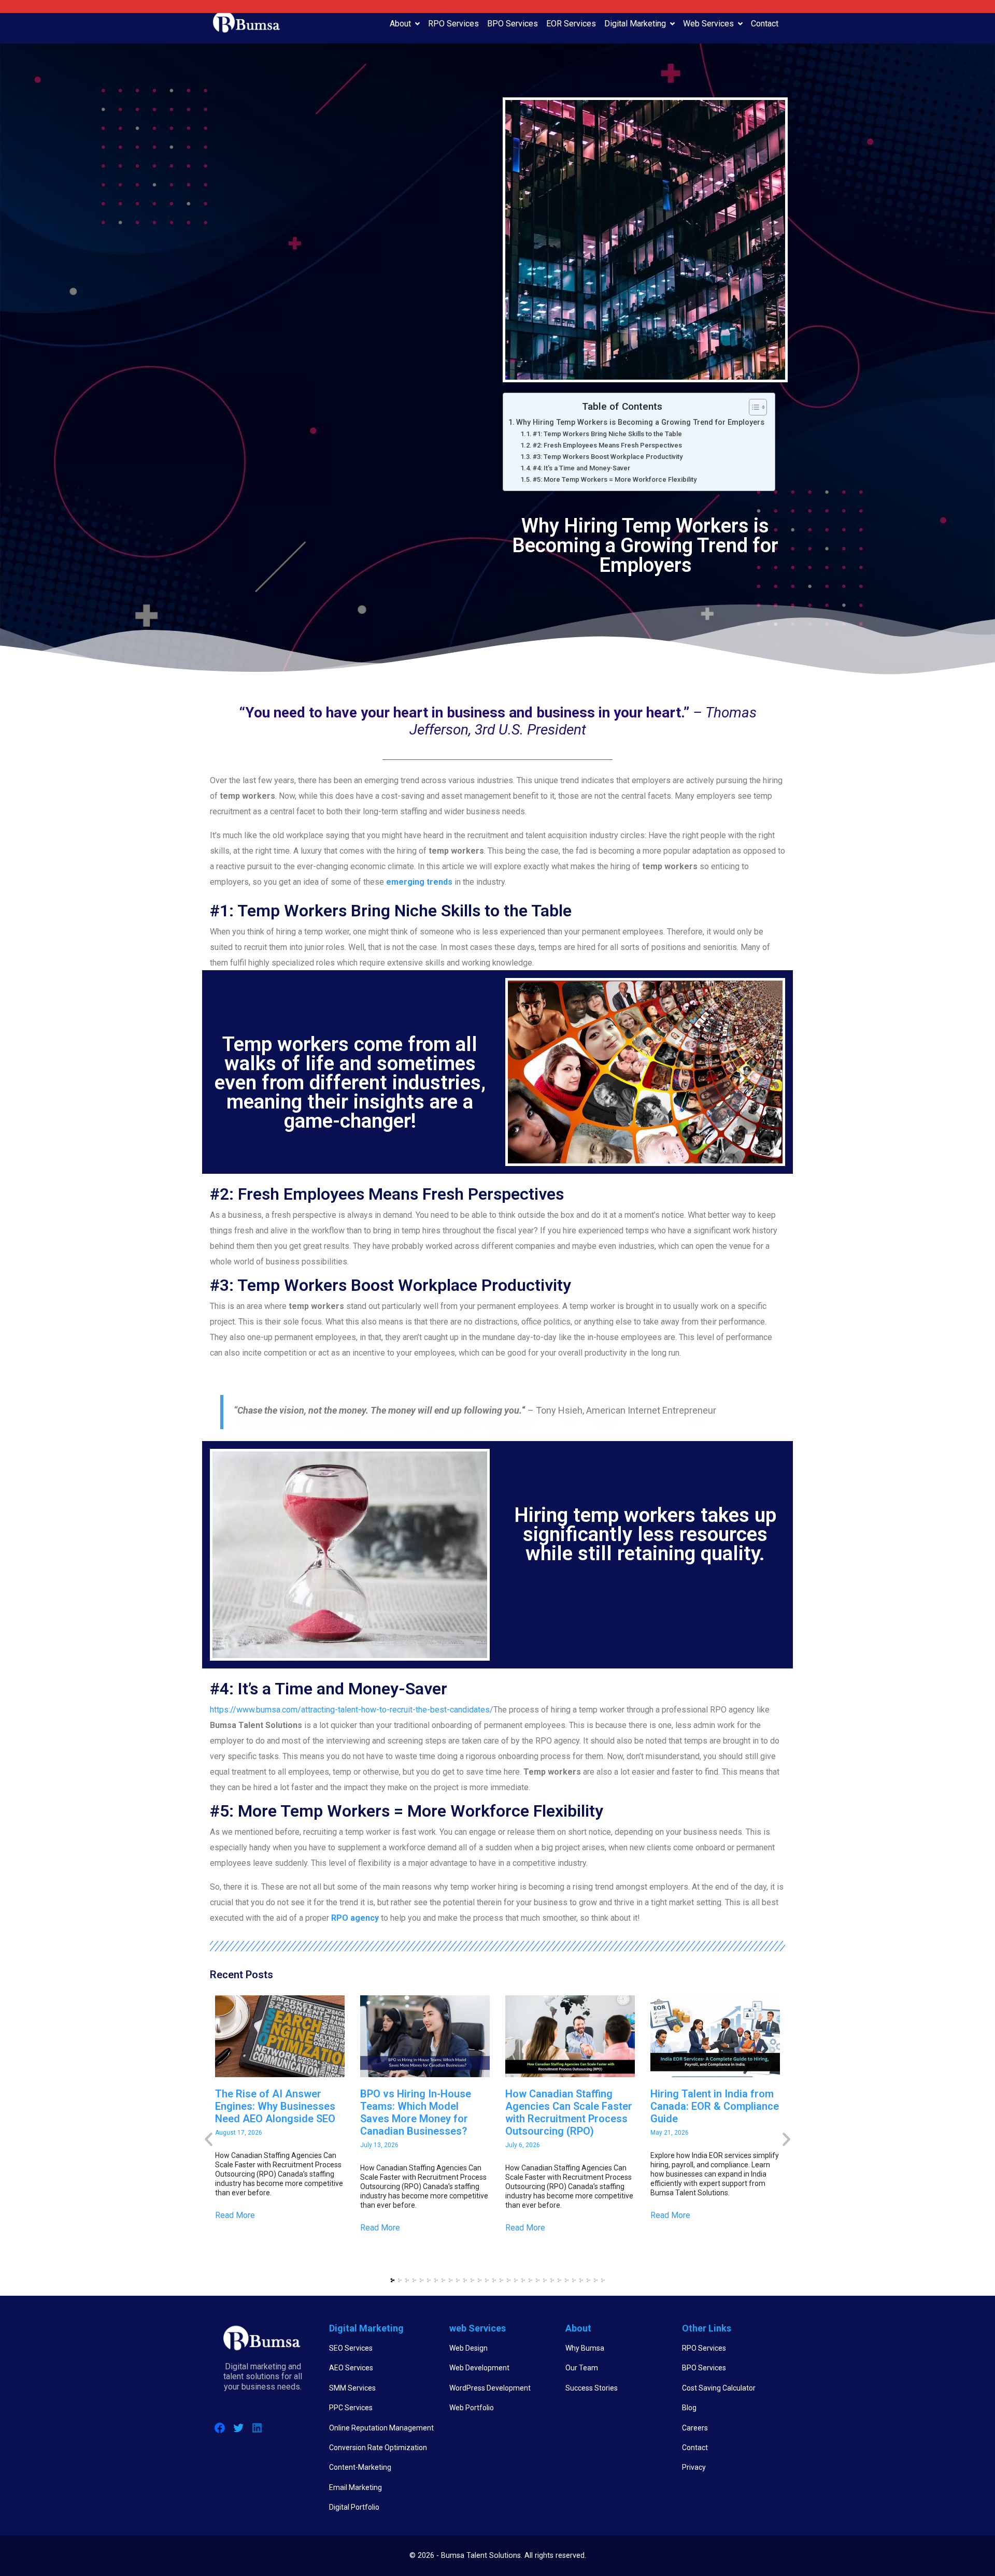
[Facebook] (220, 2428)
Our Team (582, 2368)
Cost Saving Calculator (719, 2388)
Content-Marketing (360, 2467)
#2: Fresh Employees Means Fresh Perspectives (607, 445)
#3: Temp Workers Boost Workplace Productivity (608, 457)
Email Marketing (356, 2487)
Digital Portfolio (354, 2507)
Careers (695, 2428)
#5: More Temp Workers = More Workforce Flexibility (615, 479)
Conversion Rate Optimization (378, 2448)
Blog (689, 2408)
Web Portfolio (472, 2408)
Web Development (479, 2368)
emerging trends (419, 882)
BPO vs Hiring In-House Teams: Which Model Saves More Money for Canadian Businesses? (416, 2112)
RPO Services (453, 24)
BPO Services (513, 24)
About (400, 24)
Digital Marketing (635, 24)
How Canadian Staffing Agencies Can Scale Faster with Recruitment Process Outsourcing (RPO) (569, 2112)
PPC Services (351, 2408)
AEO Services (351, 2368)
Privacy (694, 2467)
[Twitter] (238, 2428)
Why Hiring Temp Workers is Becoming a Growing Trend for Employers (640, 422)
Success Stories (592, 2388)
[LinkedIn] (257, 2428)
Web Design (468, 2348)
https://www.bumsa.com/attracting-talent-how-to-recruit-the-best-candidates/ (352, 1710)
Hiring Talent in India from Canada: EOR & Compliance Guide (715, 2106)
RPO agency (355, 1918)
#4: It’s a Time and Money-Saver (581, 468)
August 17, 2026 (239, 2133)
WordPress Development (490, 2388)
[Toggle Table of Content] (753, 407)
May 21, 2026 (670, 2133)
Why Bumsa (585, 2348)
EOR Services (571, 24)
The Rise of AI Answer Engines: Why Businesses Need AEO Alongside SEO (275, 2106)
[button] (392, 2280)
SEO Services (351, 2348)
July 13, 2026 (379, 2145)
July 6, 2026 (523, 2145)
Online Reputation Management (381, 2428)
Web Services (708, 24)
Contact (765, 24)
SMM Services (352, 2388)
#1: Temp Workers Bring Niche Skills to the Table (607, 434)
